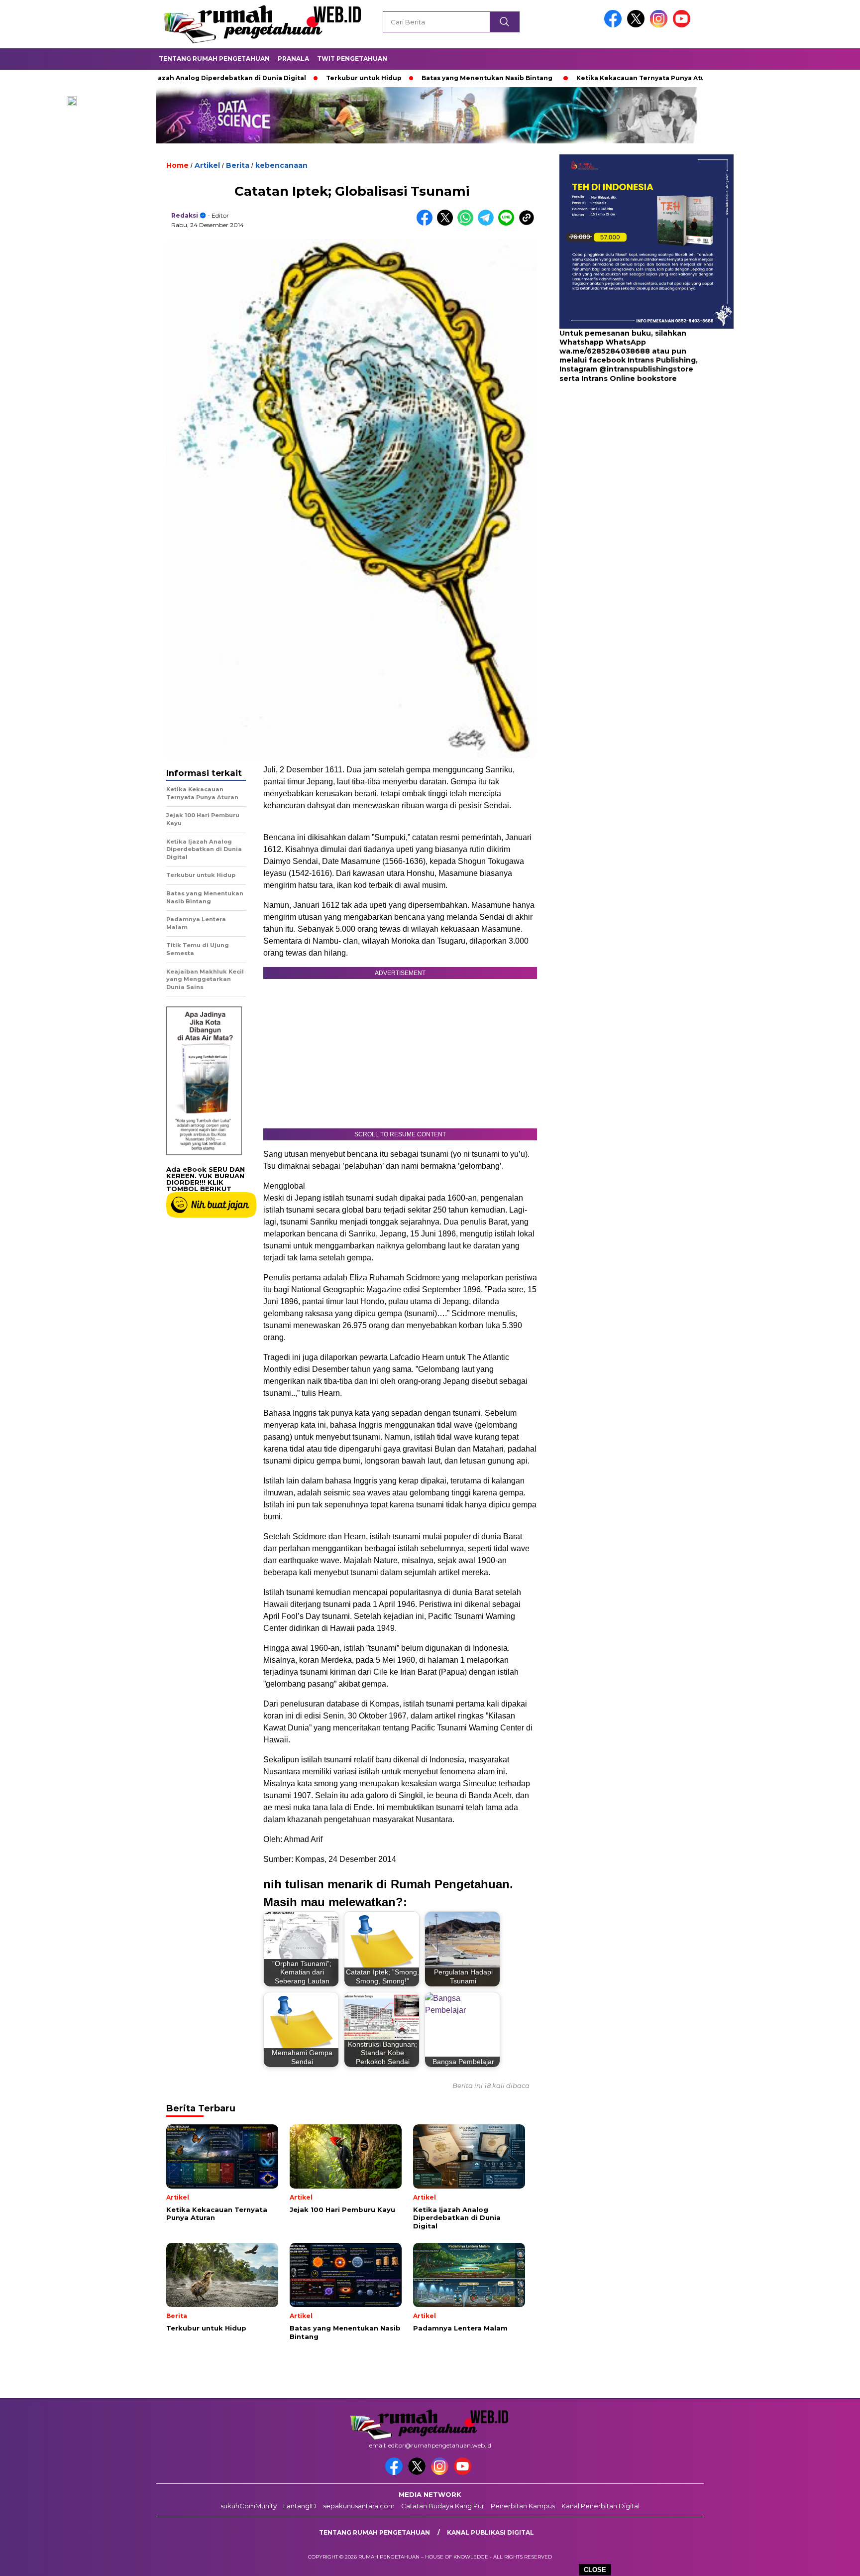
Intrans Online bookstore (629, 378)
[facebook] (615, 25)
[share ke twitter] (447, 223)
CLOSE (595, 2570)
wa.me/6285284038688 (605, 352)
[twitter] (638, 25)
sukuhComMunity (249, 2506)
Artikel (207, 165)
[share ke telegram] (488, 223)
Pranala (293, 59)
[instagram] (660, 25)
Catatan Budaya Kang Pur (443, 2506)
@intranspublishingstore (646, 369)
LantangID (300, 2506)
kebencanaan (281, 165)
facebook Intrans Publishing (642, 361)
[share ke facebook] (427, 223)
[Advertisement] (622, 463)
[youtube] (683, 25)
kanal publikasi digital (490, 2532)
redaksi (185, 215)
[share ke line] (508, 223)
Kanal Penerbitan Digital (600, 2506)
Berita (238, 165)
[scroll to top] (826, 2561)
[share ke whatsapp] (468, 223)
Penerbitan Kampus (523, 2506)
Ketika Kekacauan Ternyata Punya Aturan (581, 78)
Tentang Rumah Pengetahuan (214, 59)
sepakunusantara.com (359, 2506)
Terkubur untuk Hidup (298, 78)
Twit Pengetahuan (352, 59)
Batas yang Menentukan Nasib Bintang (421, 78)
